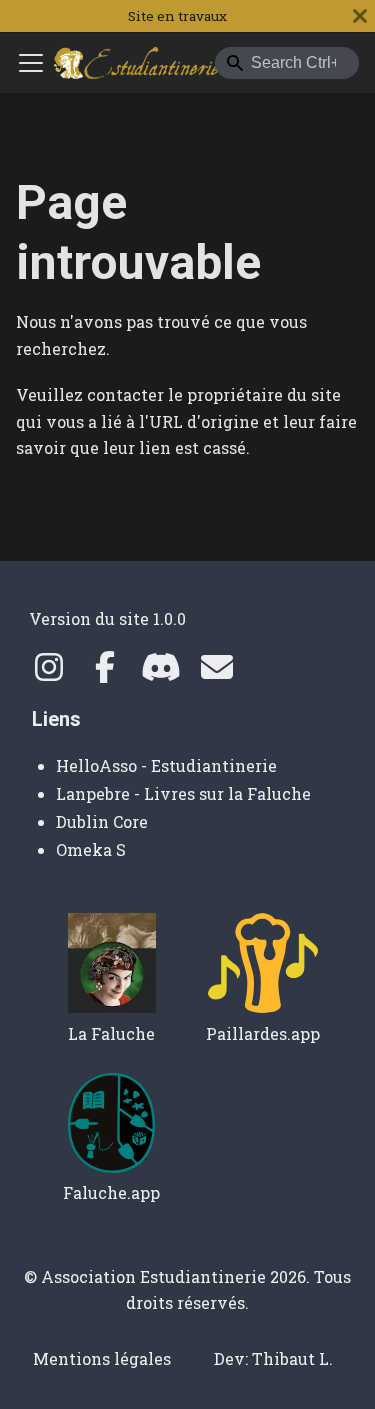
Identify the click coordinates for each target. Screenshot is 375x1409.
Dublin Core (102, 821)
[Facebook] (105, 672)
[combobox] (287, 63)
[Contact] (217, 672)
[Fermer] (360, 16)
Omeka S (91, 849)
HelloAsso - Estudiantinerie (166, 765)
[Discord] (161, 672)
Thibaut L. (292, 1358)
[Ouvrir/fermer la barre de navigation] (31, 63)
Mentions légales (102, 1358)
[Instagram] (49, 672)
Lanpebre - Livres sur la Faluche (183, 793)
